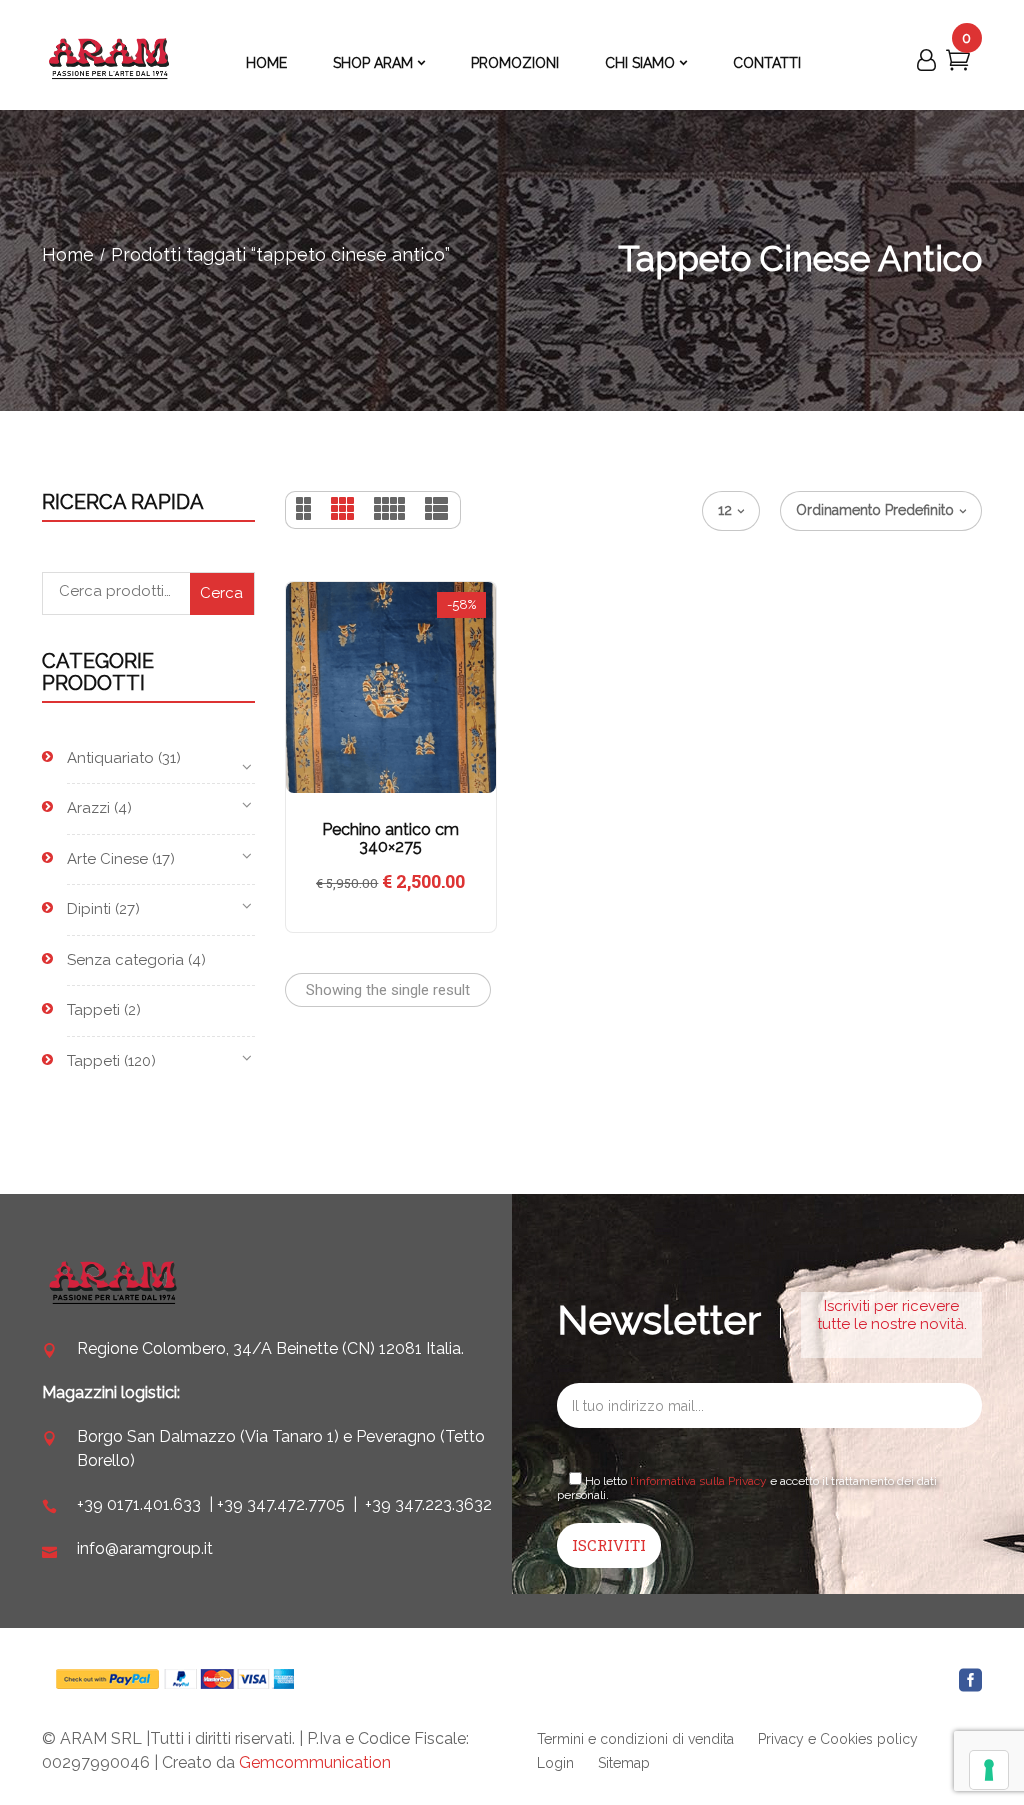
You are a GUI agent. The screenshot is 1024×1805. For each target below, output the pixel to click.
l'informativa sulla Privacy (698, 1481)
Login (555, 1763)
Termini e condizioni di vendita (635, 1739)
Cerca (221, 593)
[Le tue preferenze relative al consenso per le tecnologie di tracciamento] (989, 1770)
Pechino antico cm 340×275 (390, 838)
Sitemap (624, 1763)
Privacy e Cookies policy (838, 1739)
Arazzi (88, 808)
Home (68, 254)
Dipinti (89, 909)
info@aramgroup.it (145, 1548)
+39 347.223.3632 (428, 1504)
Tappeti (93, 1010)
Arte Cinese (107, 859)
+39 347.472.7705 (281, 1504)
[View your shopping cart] (958, 64)
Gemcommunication (315, 1762)
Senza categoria (125, 960)
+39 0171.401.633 (139, 1504)
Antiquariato (110, 758)
